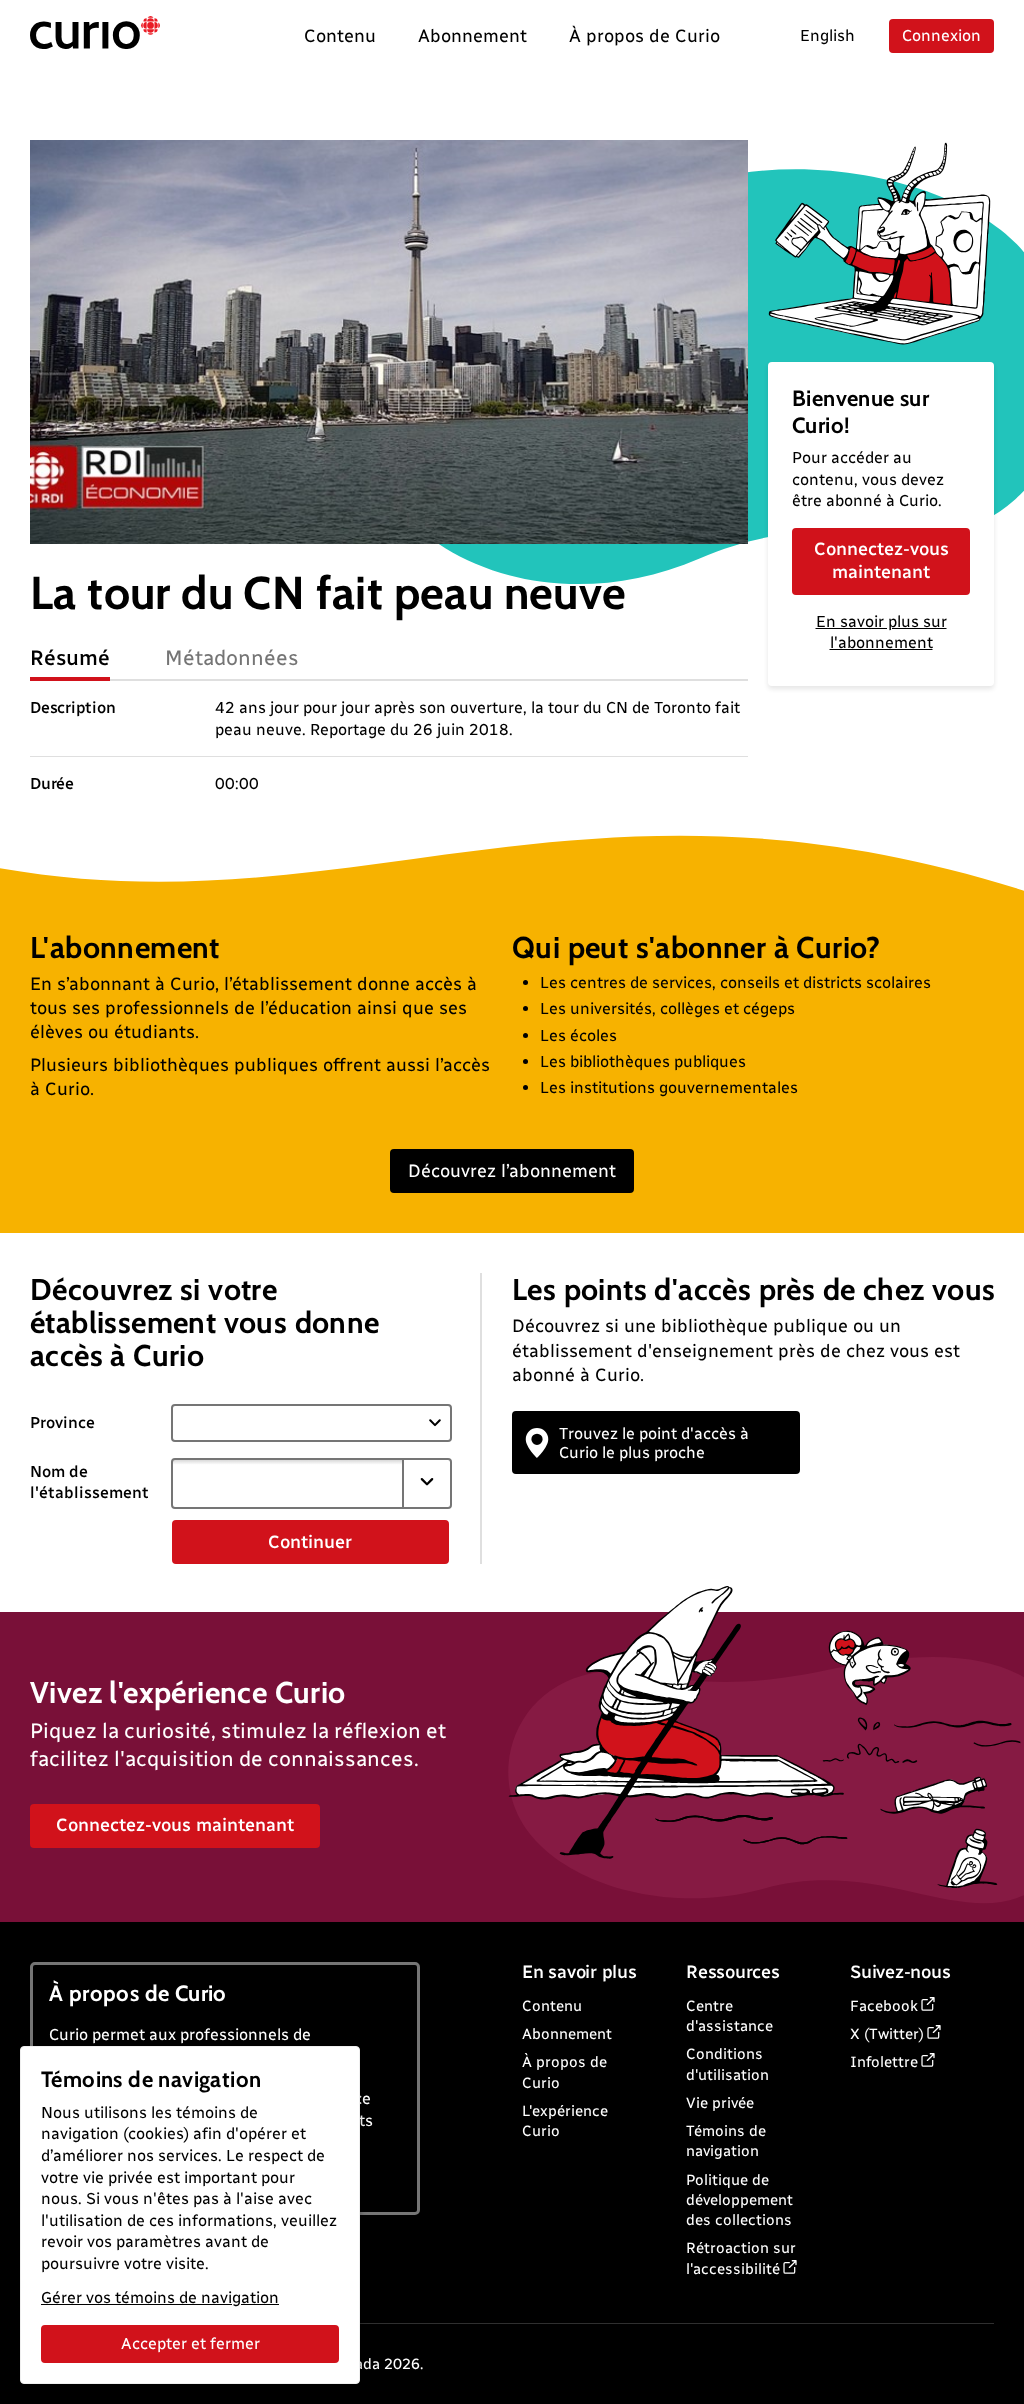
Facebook (884, 2006)
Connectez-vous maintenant (881, 560)
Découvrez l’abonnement (512, 1171)
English (827, 35)
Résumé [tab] (70, 657)
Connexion (941, 35)
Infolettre (884, 2062)
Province (62, 1422)
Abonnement (567, 2034)
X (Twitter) (887, 2034)
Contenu (552, 2006)
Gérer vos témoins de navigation (160, 2297)
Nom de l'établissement (89, 1482)
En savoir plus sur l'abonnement (881, 632)
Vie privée (720, 2103)
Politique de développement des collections (739, 2200)
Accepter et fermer (190, 2343)
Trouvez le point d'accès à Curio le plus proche (654, 1443)
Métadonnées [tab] (232, 657)
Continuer (310, 1542)
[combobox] (288, 1483)
